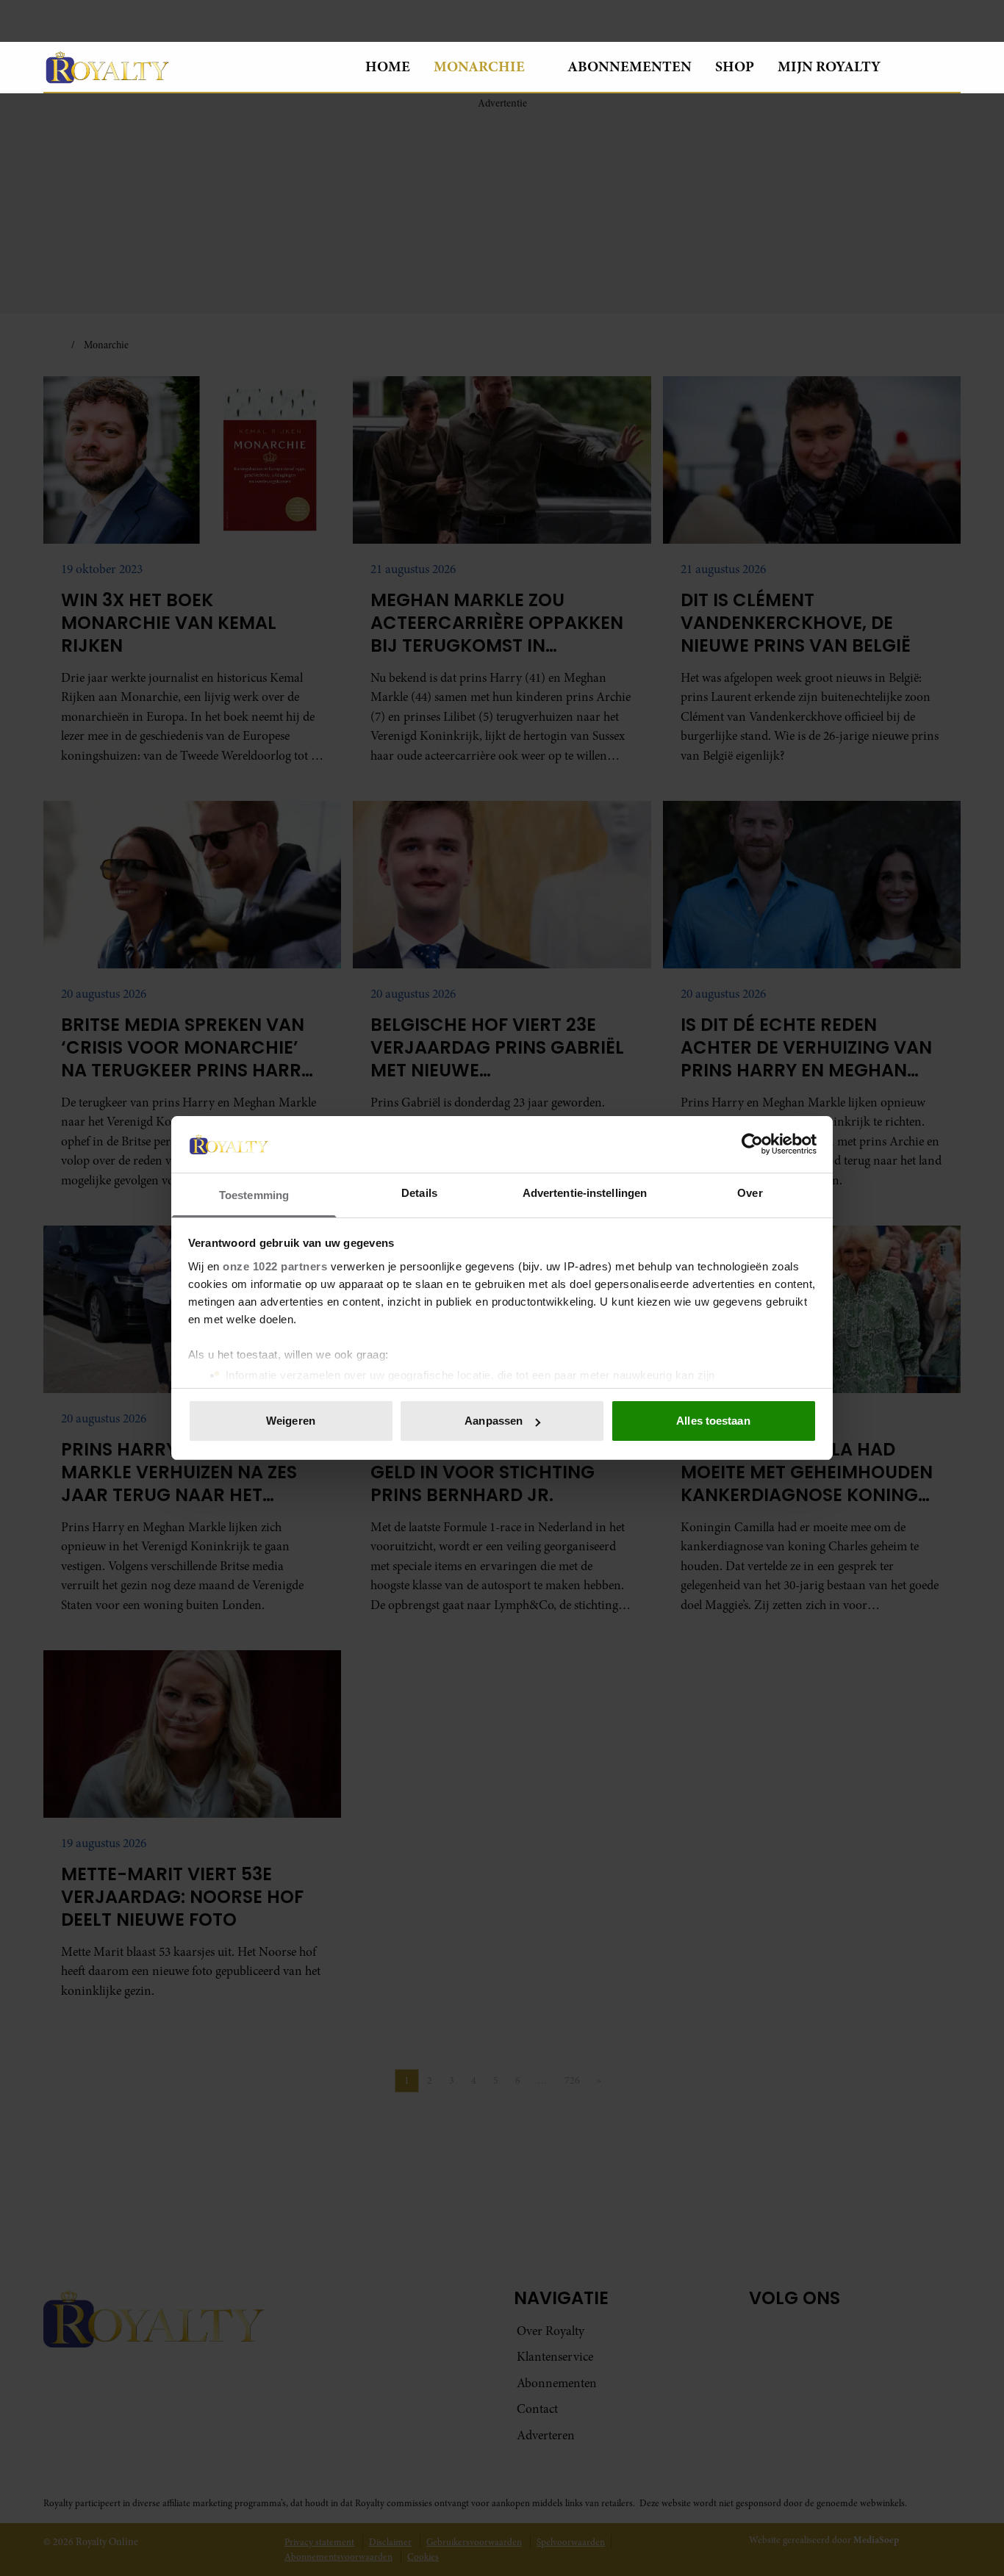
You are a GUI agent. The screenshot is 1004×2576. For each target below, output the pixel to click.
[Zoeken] (949, 68)
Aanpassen (494, 1421)
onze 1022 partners (275, 1266)
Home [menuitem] (388, 66)
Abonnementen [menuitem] (630, 66)
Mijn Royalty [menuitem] (829, 66)
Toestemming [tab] (254, 1195)
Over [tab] (750, 1193)
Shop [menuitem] (735, 66)
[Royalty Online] (193, 67)
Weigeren (291, 1421)
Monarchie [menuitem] (479, 66)
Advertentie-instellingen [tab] (585, 1193)
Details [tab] (419, 1193)
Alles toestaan (713, 1421)
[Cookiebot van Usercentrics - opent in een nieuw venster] (752, 1144)
